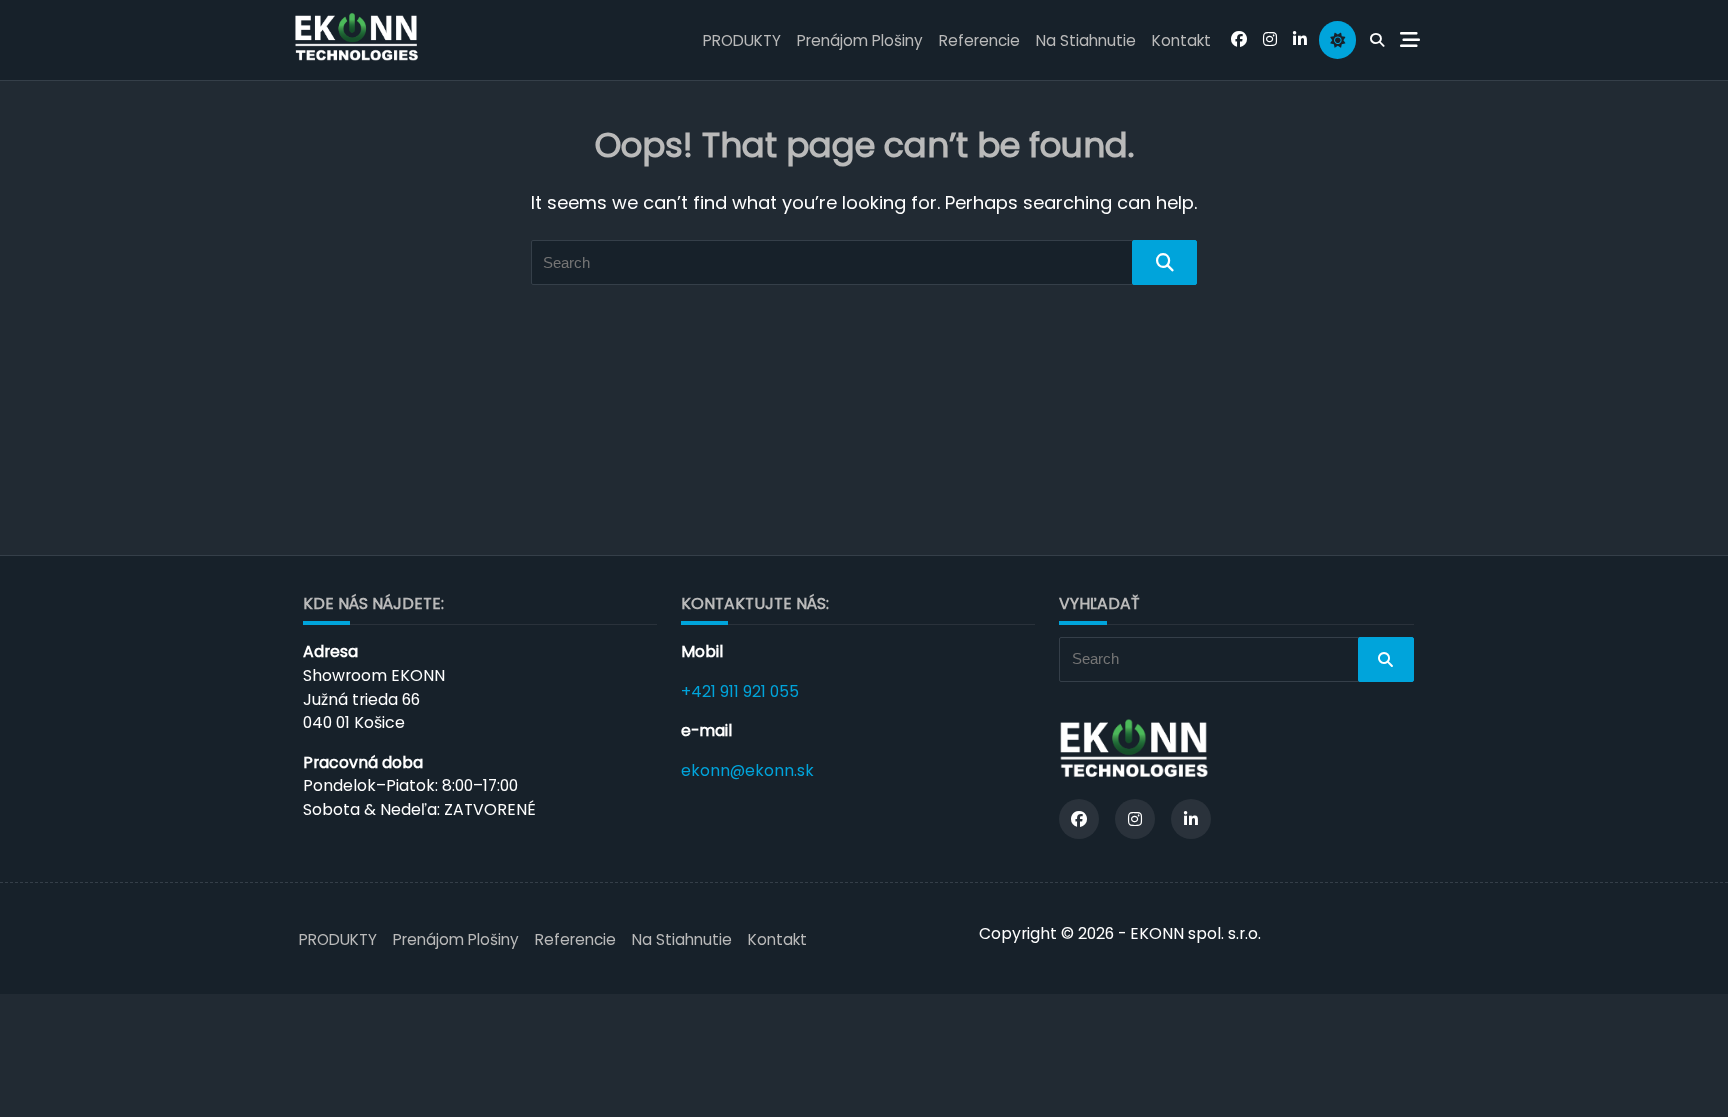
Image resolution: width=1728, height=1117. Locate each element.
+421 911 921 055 (740, 691)
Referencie (979, 40)
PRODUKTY (742, 40)
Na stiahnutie (1086, 40)
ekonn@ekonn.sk (747, 770)
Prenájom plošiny (860, 40)
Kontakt (1181, 40)
